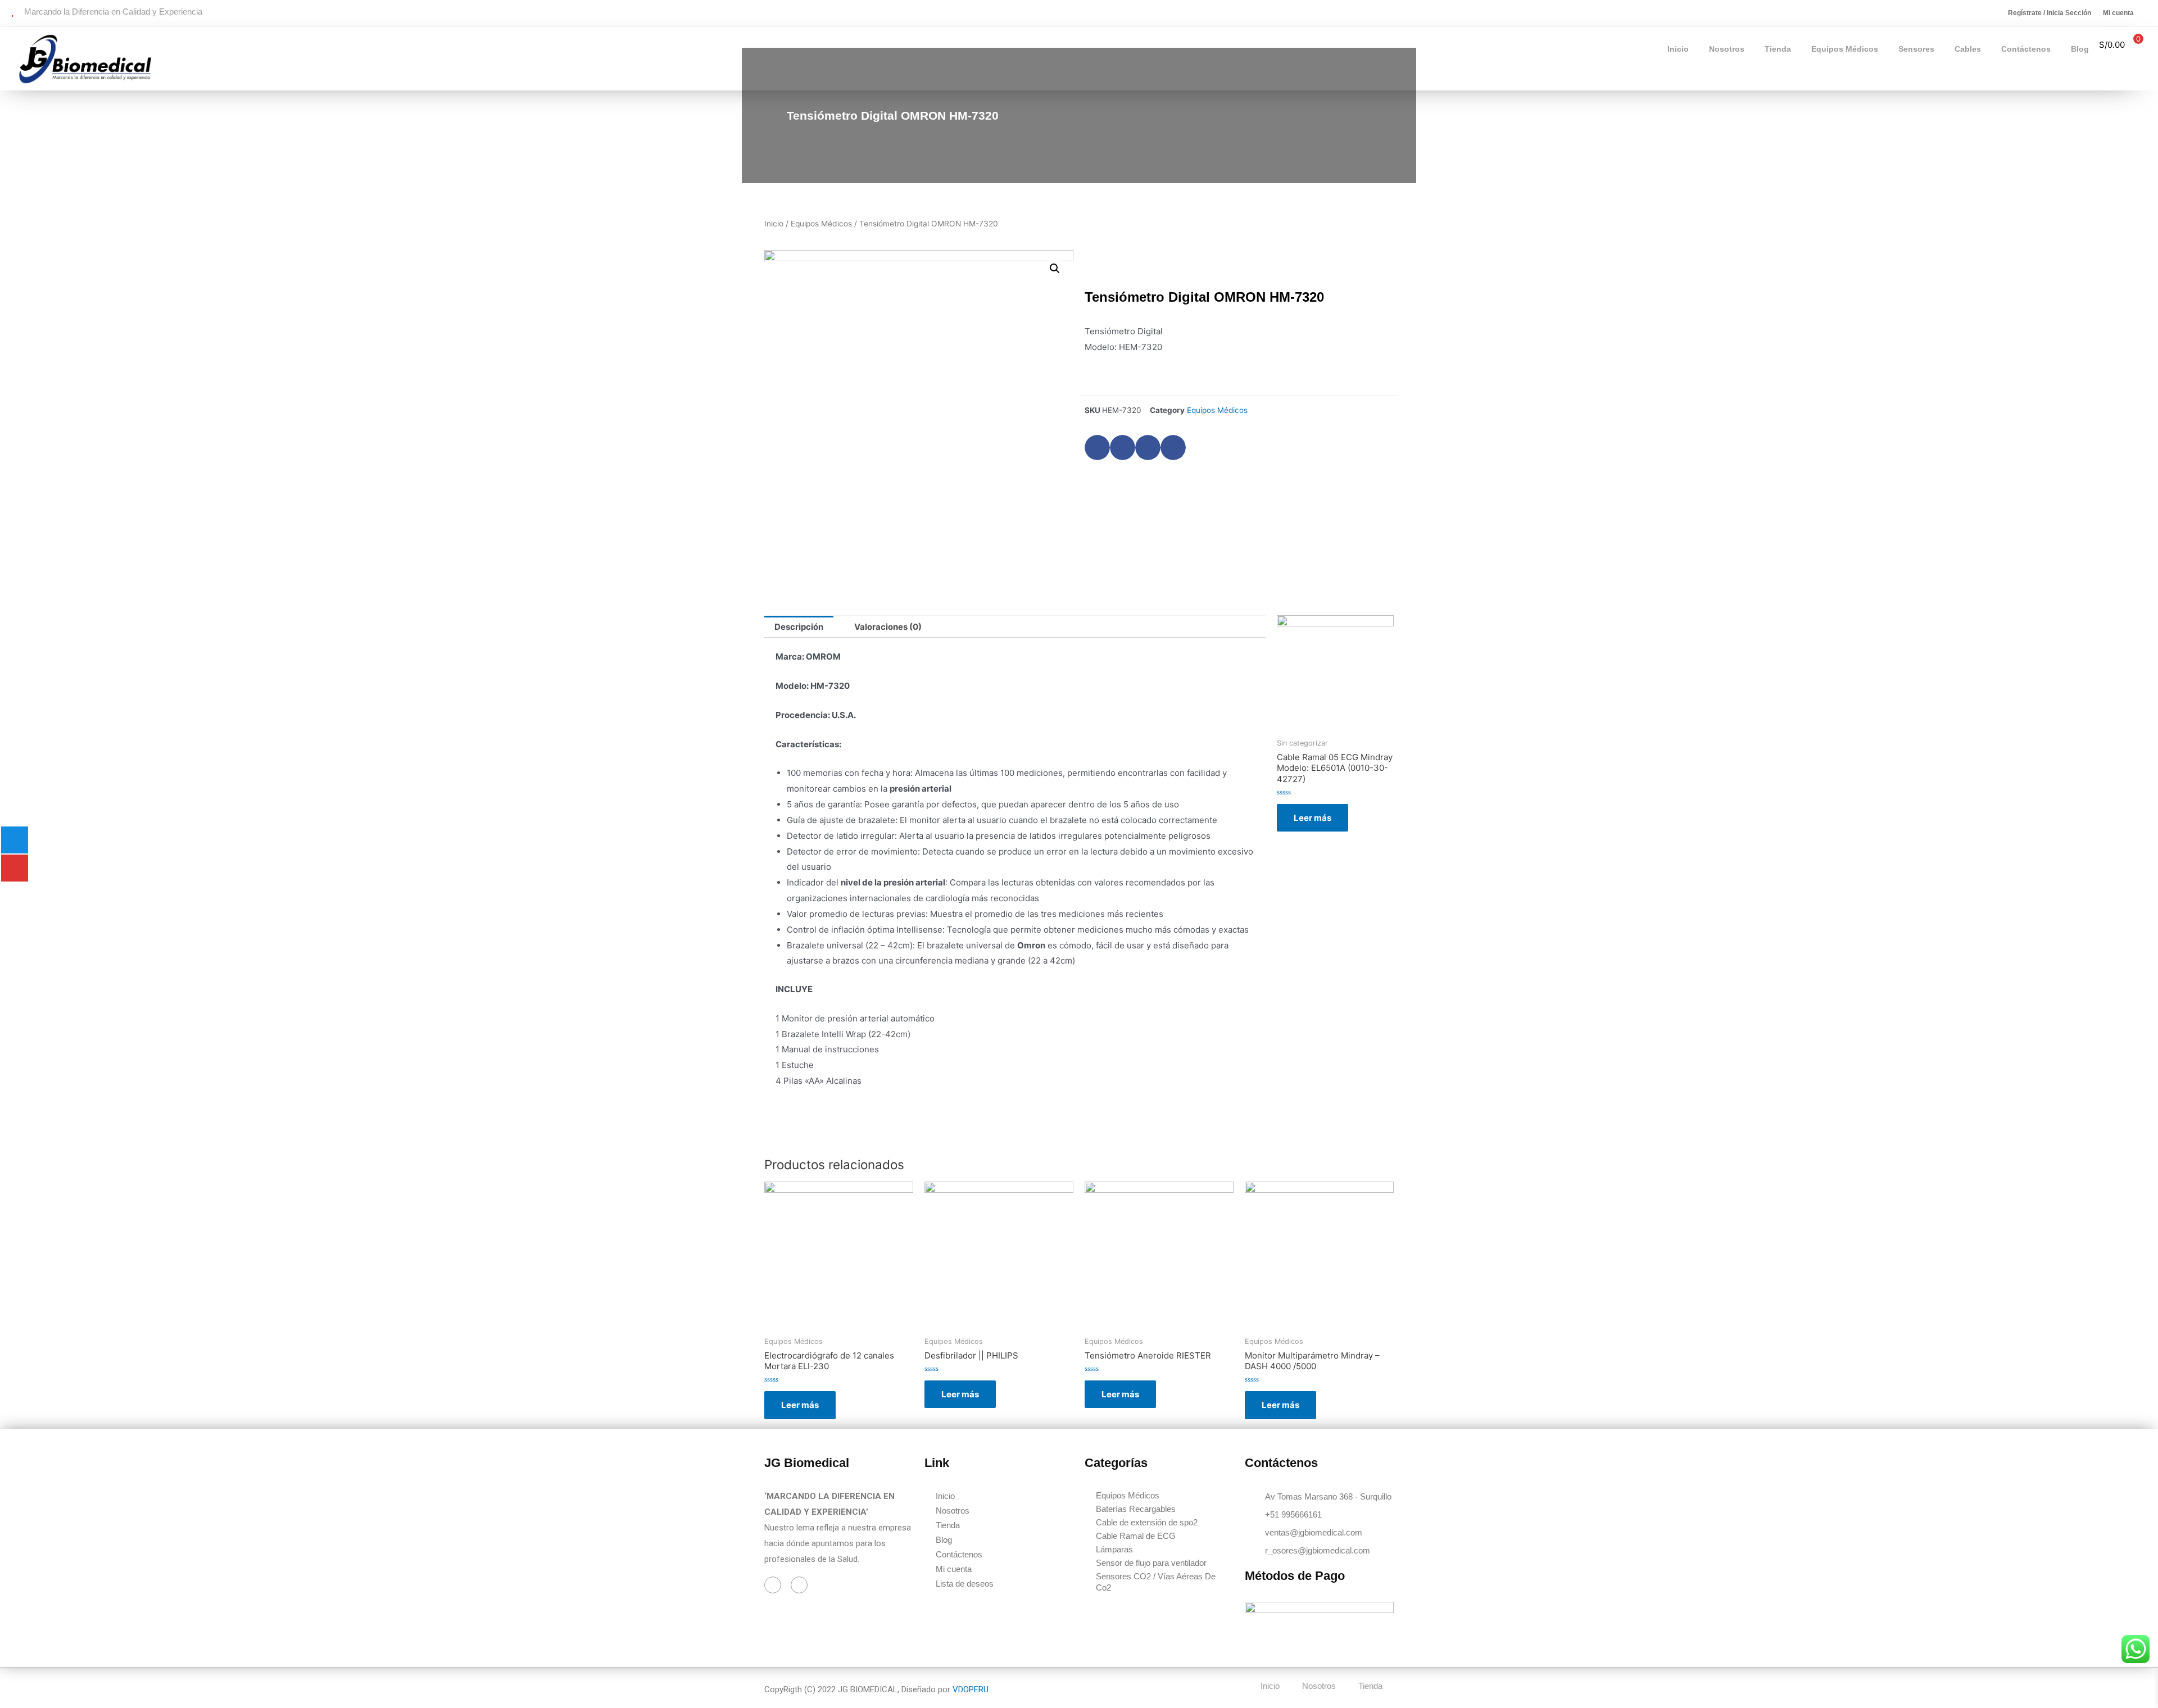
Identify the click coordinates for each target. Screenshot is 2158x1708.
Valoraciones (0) (888, 627)
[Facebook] (773, 1585)
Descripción (799, 627)
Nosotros (1727, 49)
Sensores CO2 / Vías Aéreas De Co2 (1156, 1582)
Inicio (1678, 49)
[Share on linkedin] (1148, 448)
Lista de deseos (965, 1584)
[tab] (799, 627)
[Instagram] (799, 1585)
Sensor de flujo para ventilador (1151, 1563)
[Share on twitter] (1123, 448)
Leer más (1313, 818)
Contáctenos (2026, 49)
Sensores (1916, 49)
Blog (2080, 49)
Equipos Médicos (1845, 49)
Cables (1968, 49)
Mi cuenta (2118, 13)
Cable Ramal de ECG (1136, 1536)
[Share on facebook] (1097, 448)
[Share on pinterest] (1173, 448)
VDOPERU (971, 1689)
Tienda (1778, 49)
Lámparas (1114, 1549)
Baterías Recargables (1136, 1509)
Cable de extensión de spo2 (1147, 1522)
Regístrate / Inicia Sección (2050, 13)
